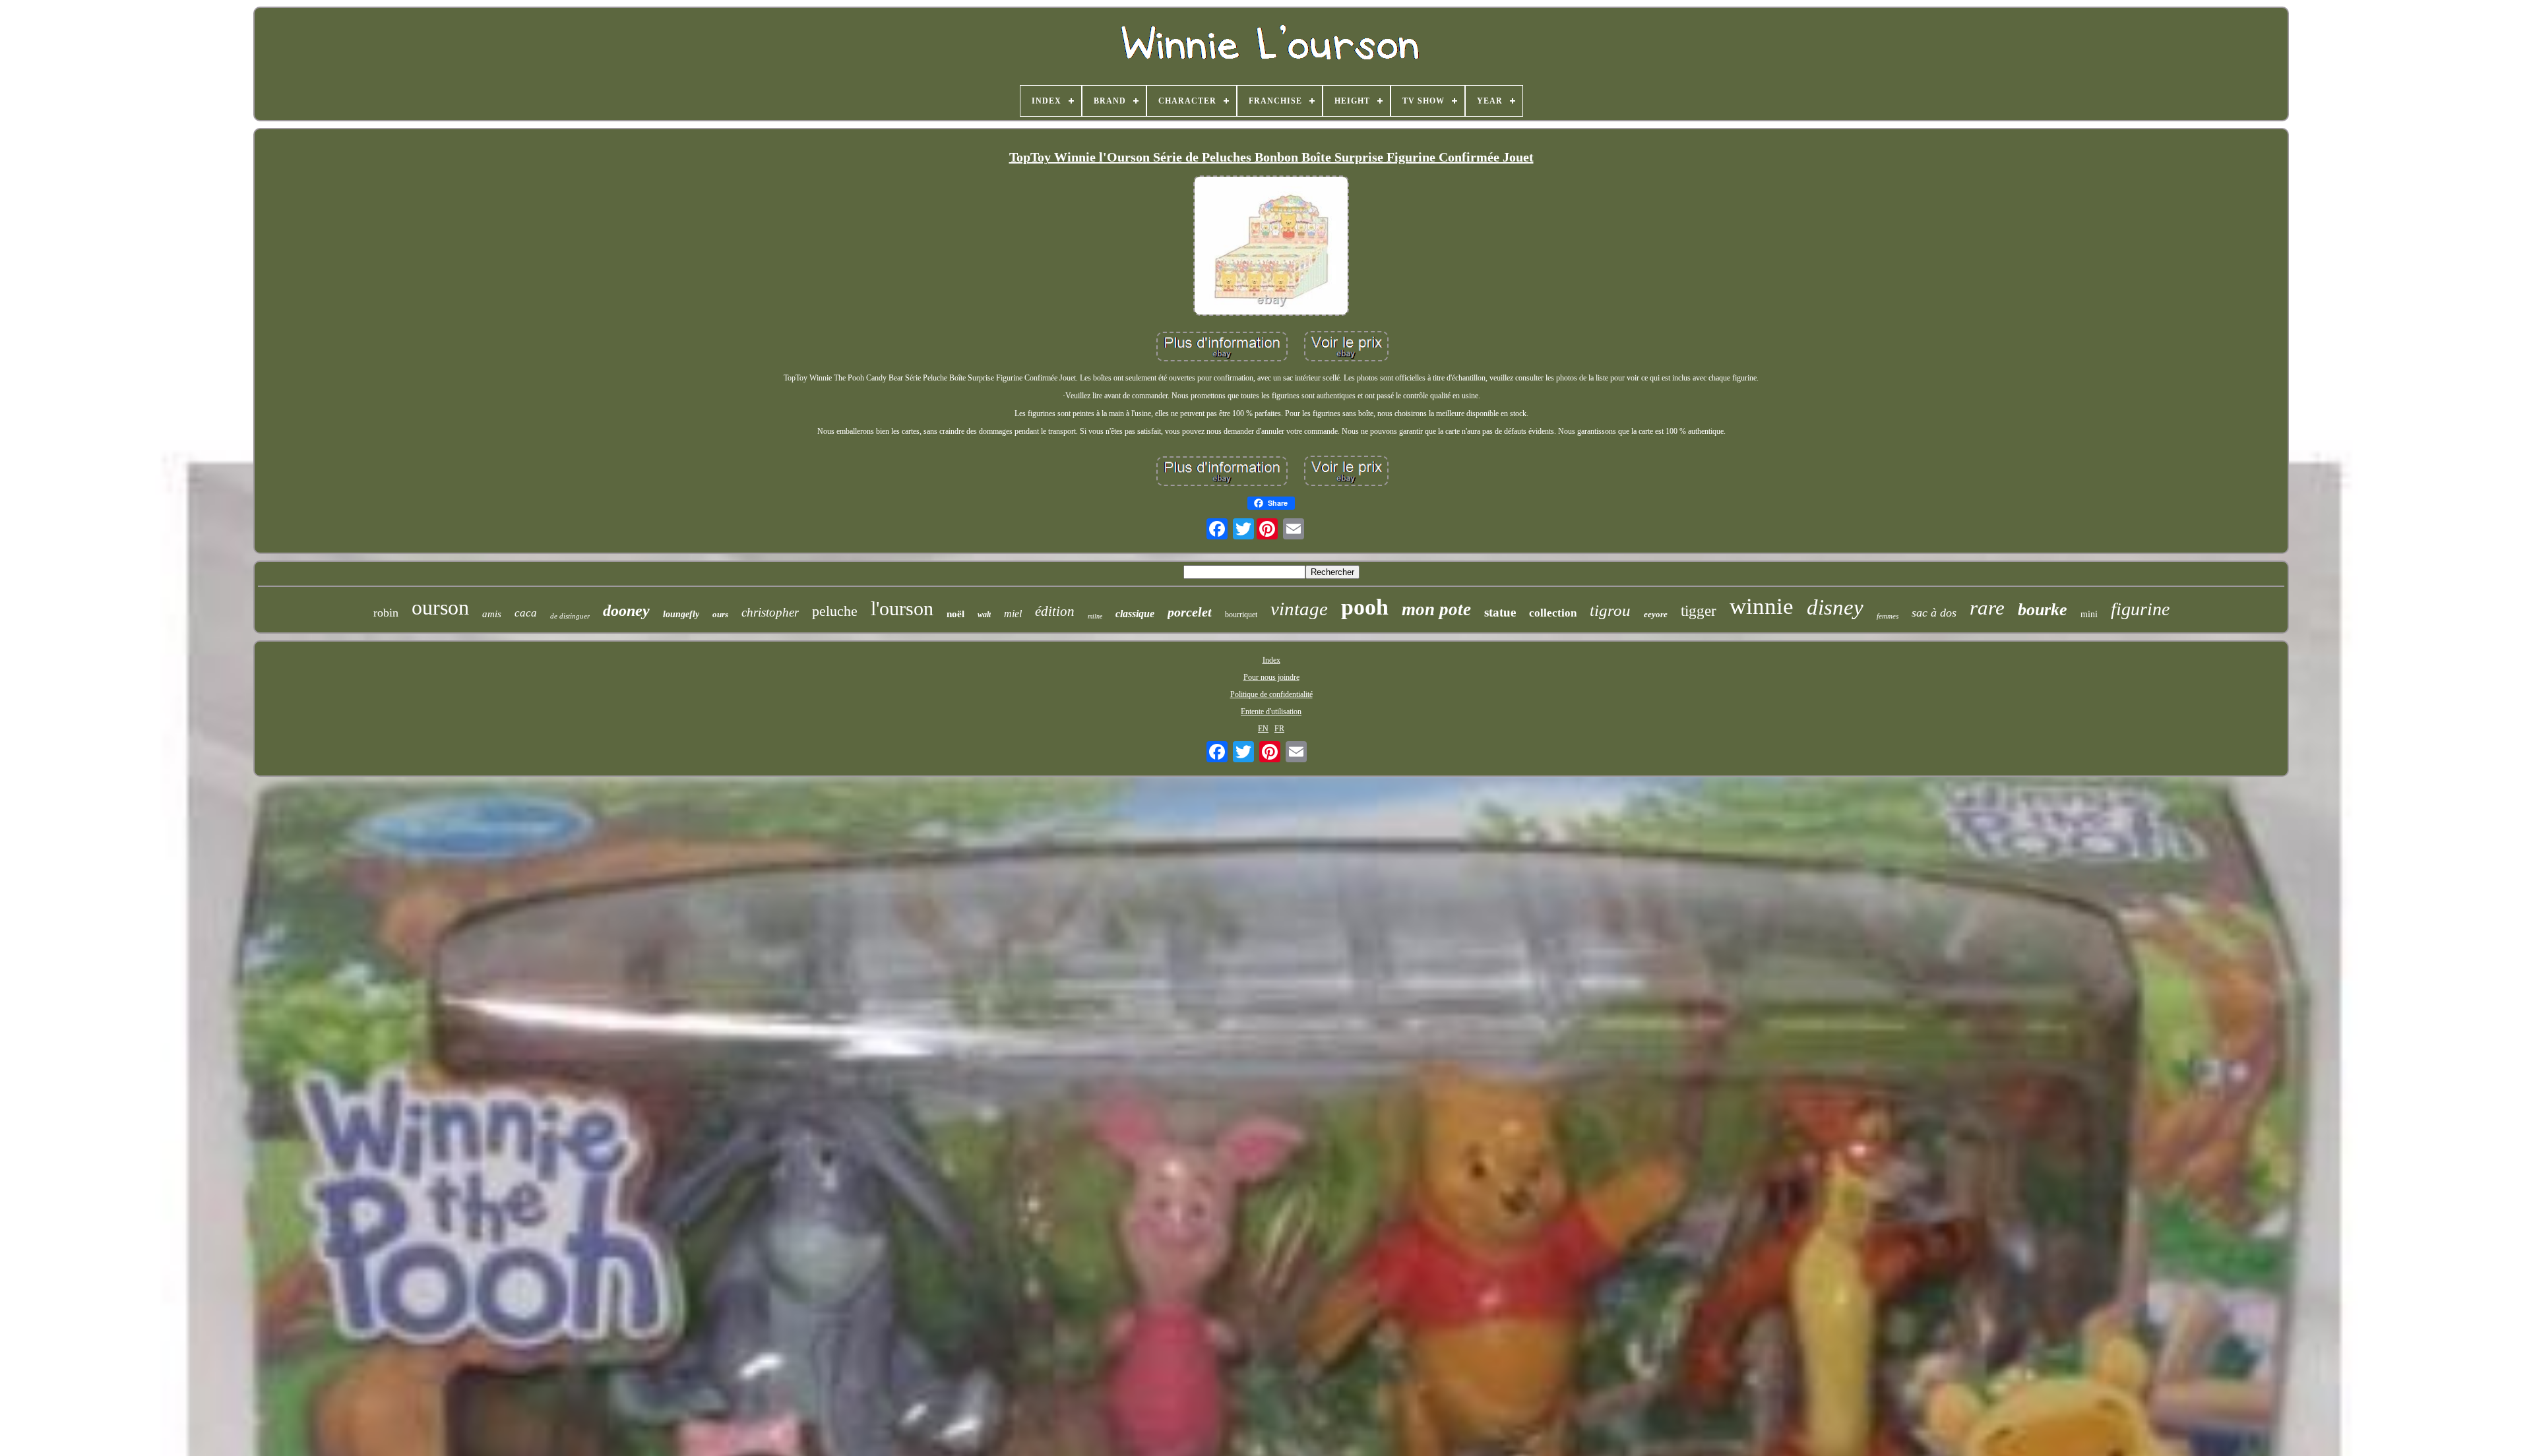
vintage (1299, 609)
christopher (770, 612)
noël (955, 614)
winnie (1762, 606)
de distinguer (570, 616)
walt (984, 615)
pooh (1365, 607)
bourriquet (1241, 615)
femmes (1888, 616)
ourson (440, 607)
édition (1055, 611)
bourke (2043, 610)
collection (1553, 613)
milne (1095, 616)
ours (720, 614)
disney (1835, 607)
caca (526, 613)
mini (2089, 614)
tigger (1699, 611)
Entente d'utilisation (1271, 712)
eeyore (1656, 614)
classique (1135, 614)
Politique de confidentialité (1271, 694)
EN (1263, 729)
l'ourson (902, 608)
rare (1987, 608)
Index (1271, 660)
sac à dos (1934, 613)
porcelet (1190, 612)
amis (492, 614)
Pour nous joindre (1271, 677)
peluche (835, 611)
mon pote (1436, 609)
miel (1013, 614)
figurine (2140, 609)
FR (1279, 729)
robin (386, 613)
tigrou (1610, 610)
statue (1500, 612)
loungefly (681, 614)
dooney (626, 611)
